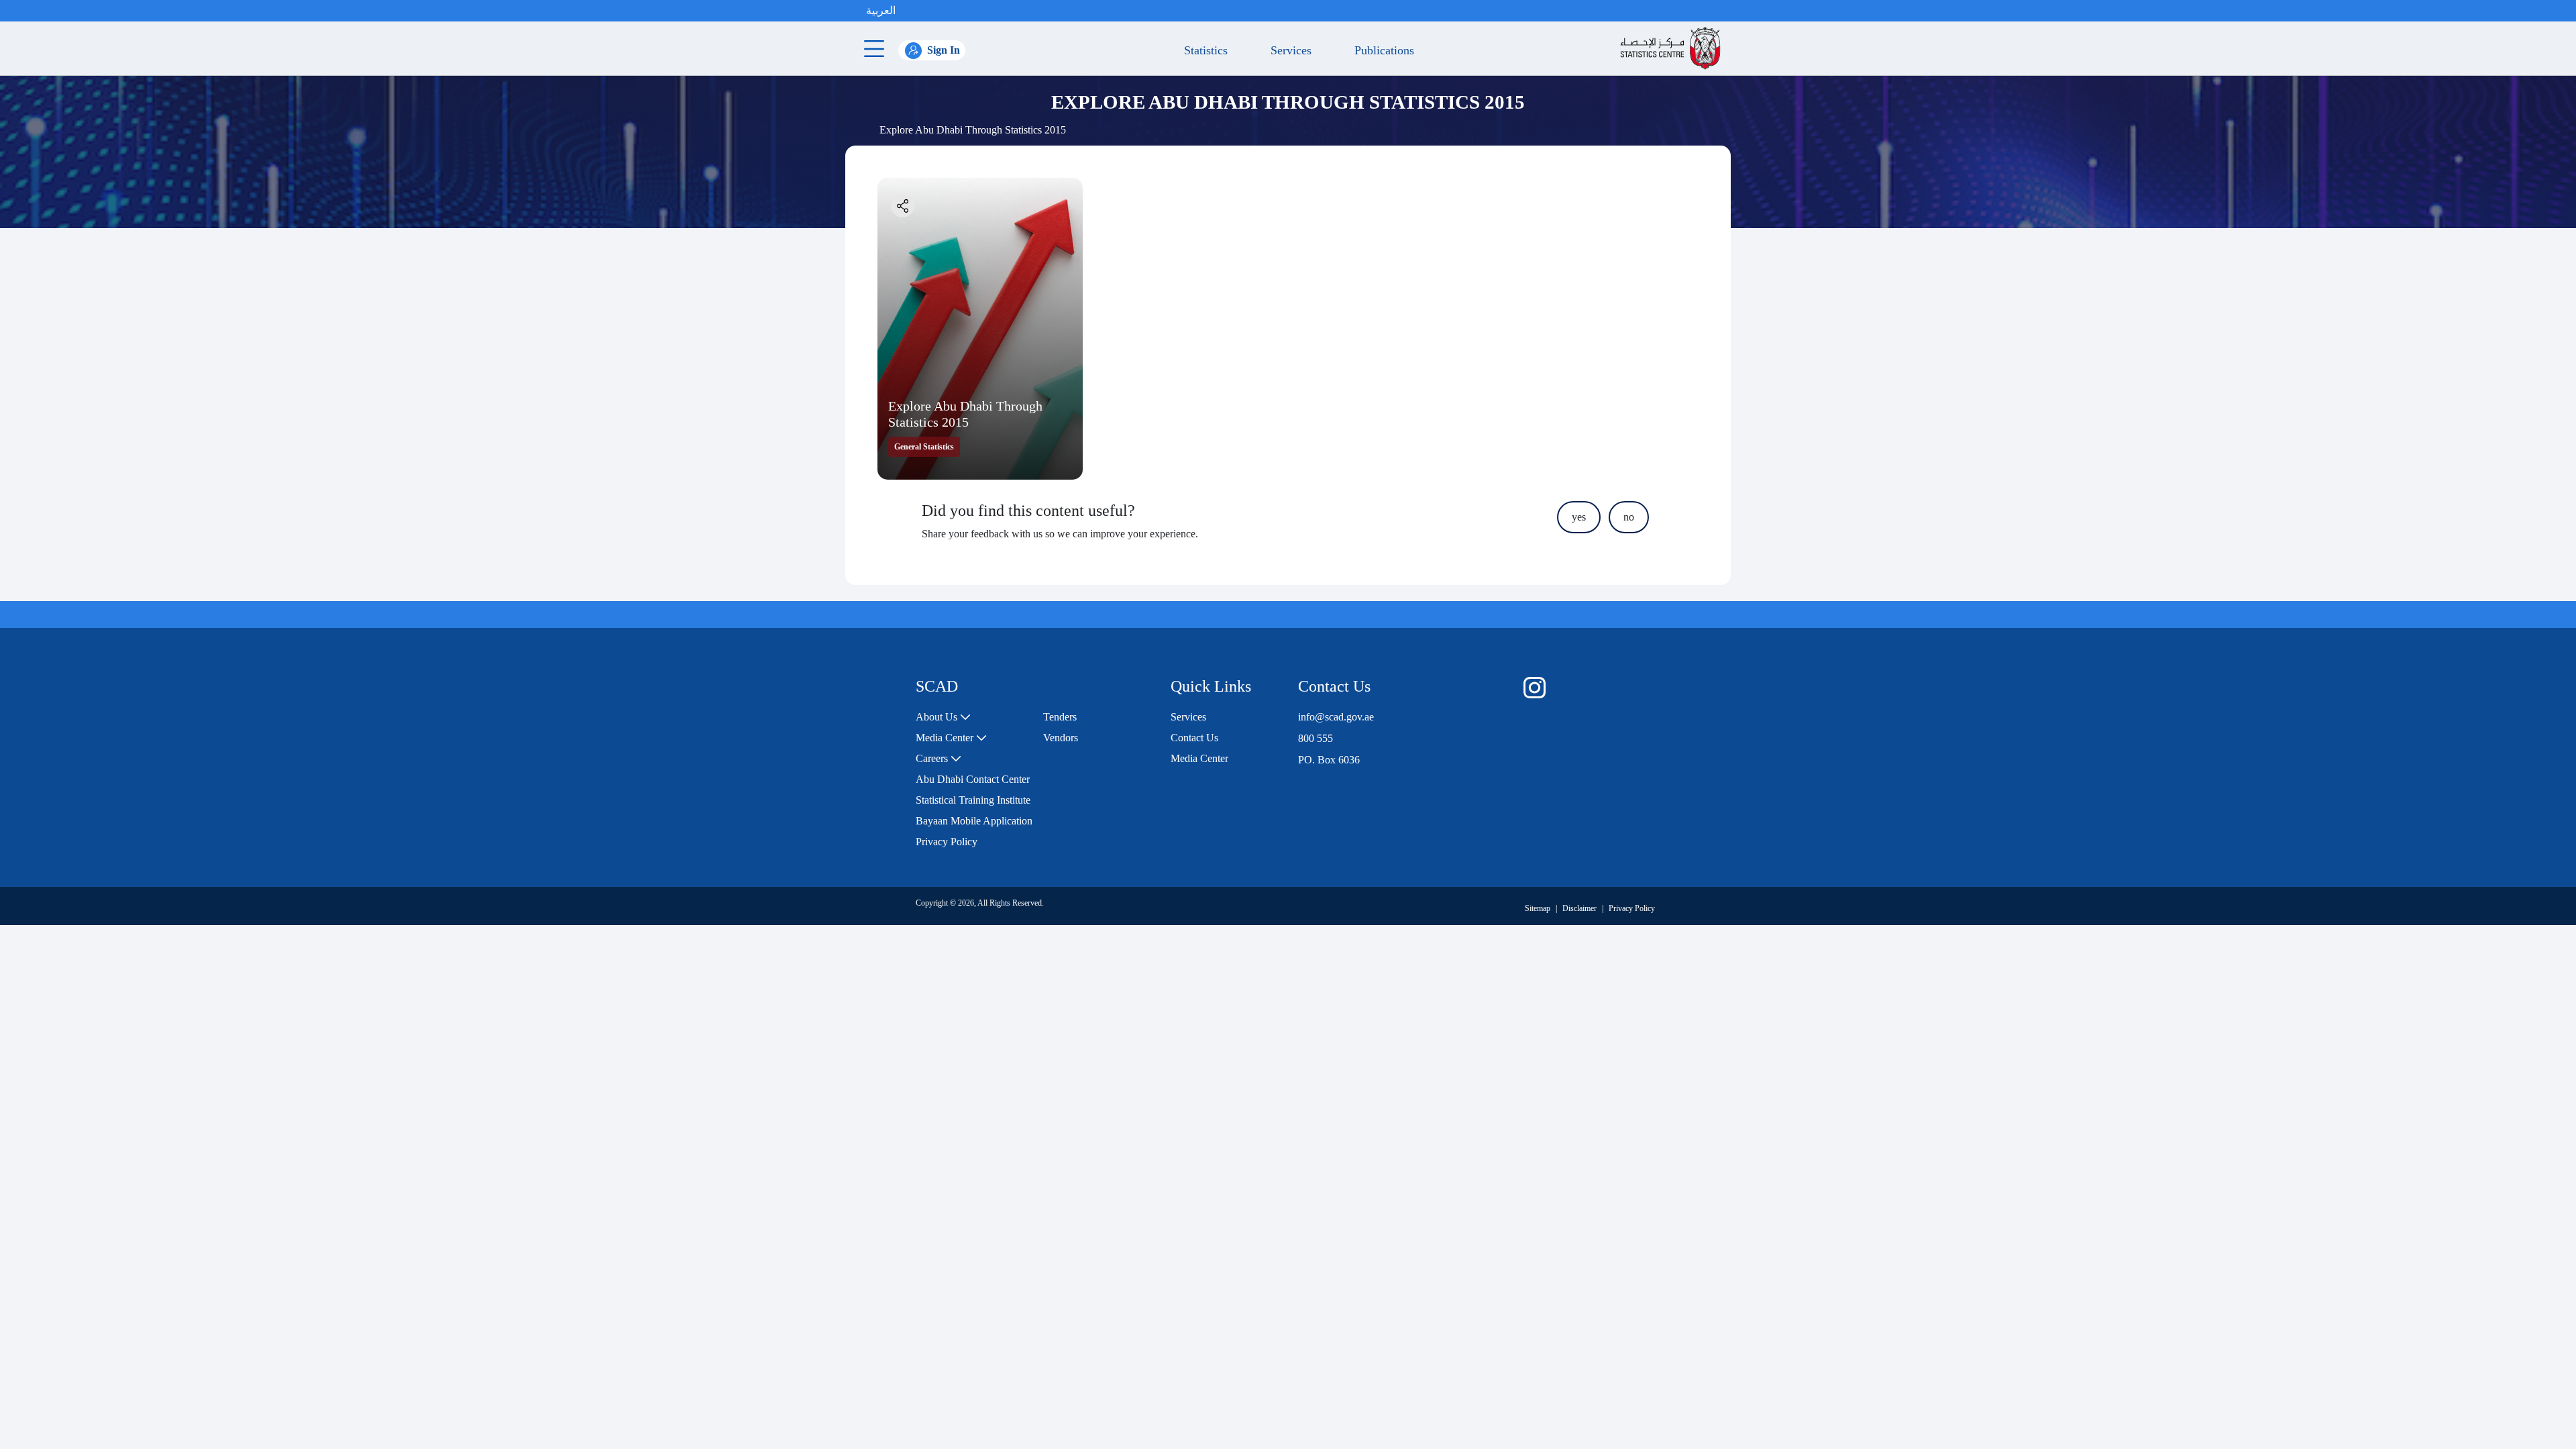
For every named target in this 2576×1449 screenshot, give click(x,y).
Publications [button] (1381, 50)
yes (1579, 517)
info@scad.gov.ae (1336, 717)
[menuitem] (943, 717)
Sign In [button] (944, 50)
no (1629, 517)
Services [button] (1288, 50)
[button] (909, 11)
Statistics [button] (1202, 50)
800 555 (1316, 738)
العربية (881, 10)
